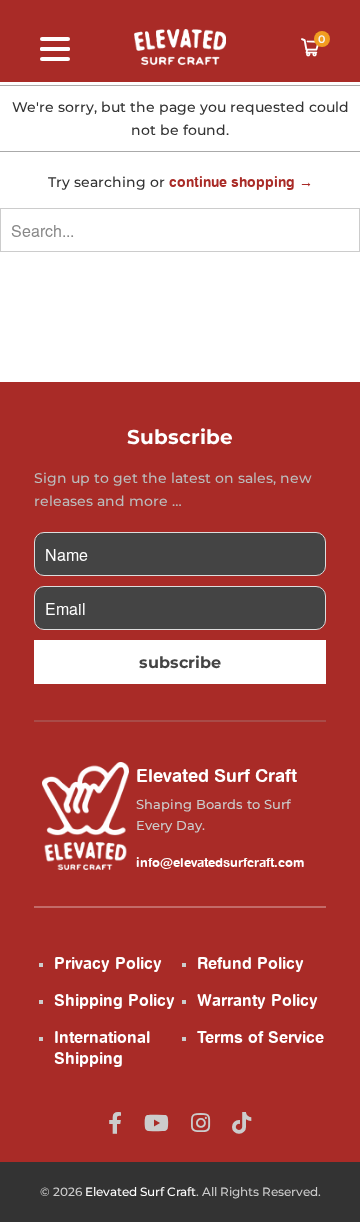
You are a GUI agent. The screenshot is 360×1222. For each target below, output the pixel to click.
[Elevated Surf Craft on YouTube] (156, 1122)
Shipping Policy (114, 1000)
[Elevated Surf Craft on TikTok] (241, 1122)
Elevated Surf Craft (140, 1191)
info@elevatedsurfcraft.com (220, 862)
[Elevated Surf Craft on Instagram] (200, 1122)
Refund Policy (250, 963)
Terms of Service (260, 1037)
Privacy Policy (108, 963)
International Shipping (102, 1048)
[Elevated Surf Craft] (180, 47)
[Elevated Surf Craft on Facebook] (115, 1122)
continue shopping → (241, 181)
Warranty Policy (257, 1000)
